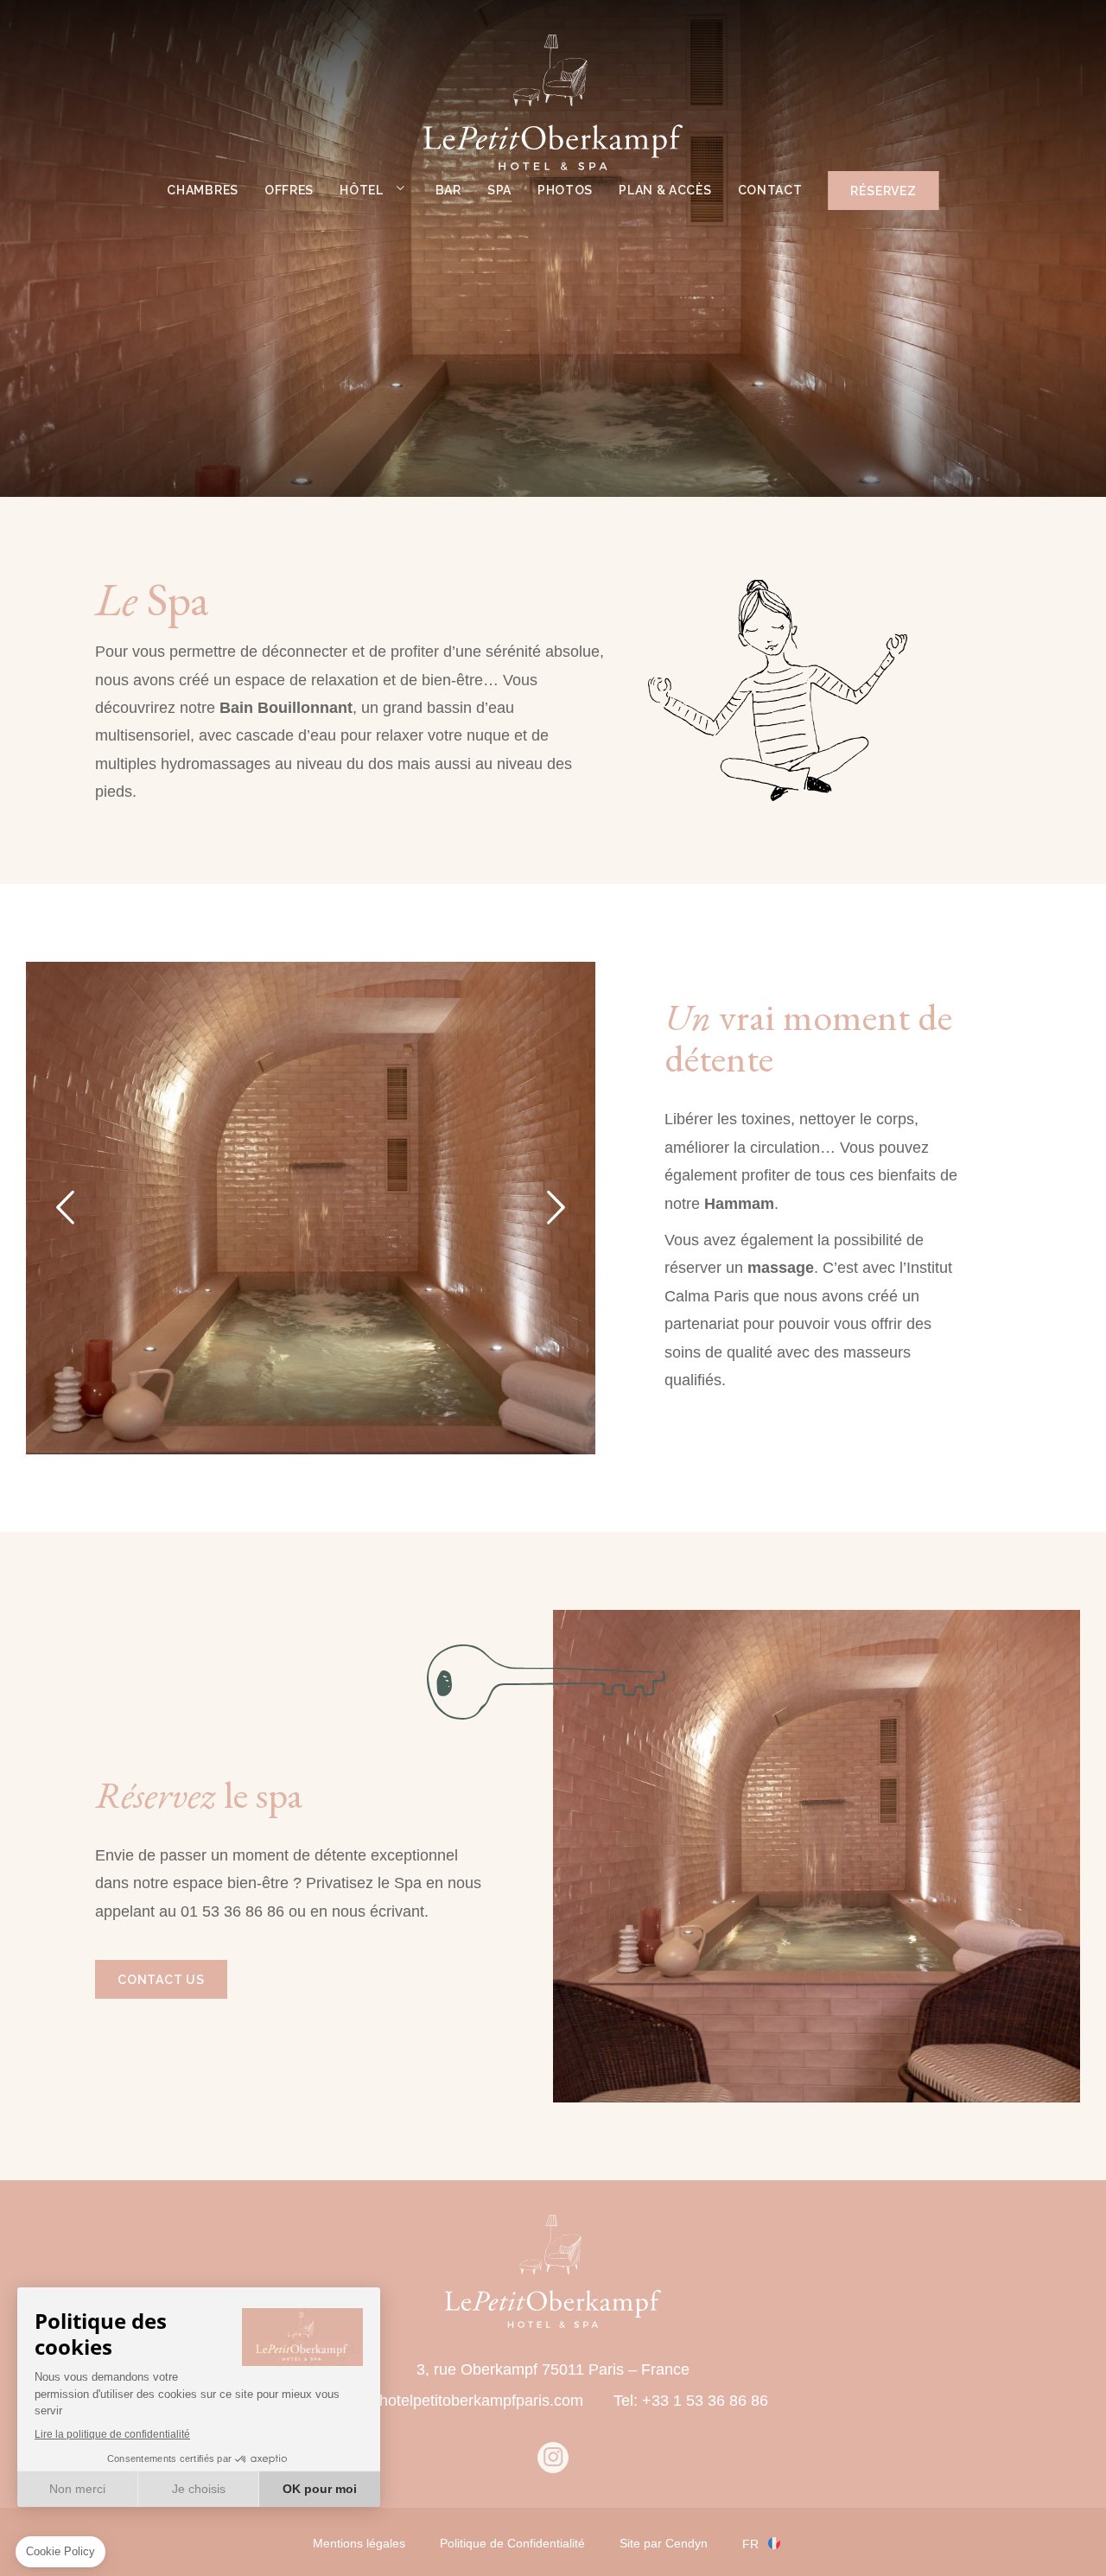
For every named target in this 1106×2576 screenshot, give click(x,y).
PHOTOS (565, 190)
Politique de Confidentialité (512, 2543)
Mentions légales (359, 2543)
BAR (448, 190)
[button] (65, 1208)
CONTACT (770, 190)
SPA (499, 190)
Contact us (161, 1980)
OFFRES (289, 190)
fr (750, 2544)
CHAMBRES (203, 190)
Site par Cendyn (664, 2543)
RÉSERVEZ (883, 191)
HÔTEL (362, 190)
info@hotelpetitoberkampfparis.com (461, 2401)
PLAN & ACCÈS (665, 190)
